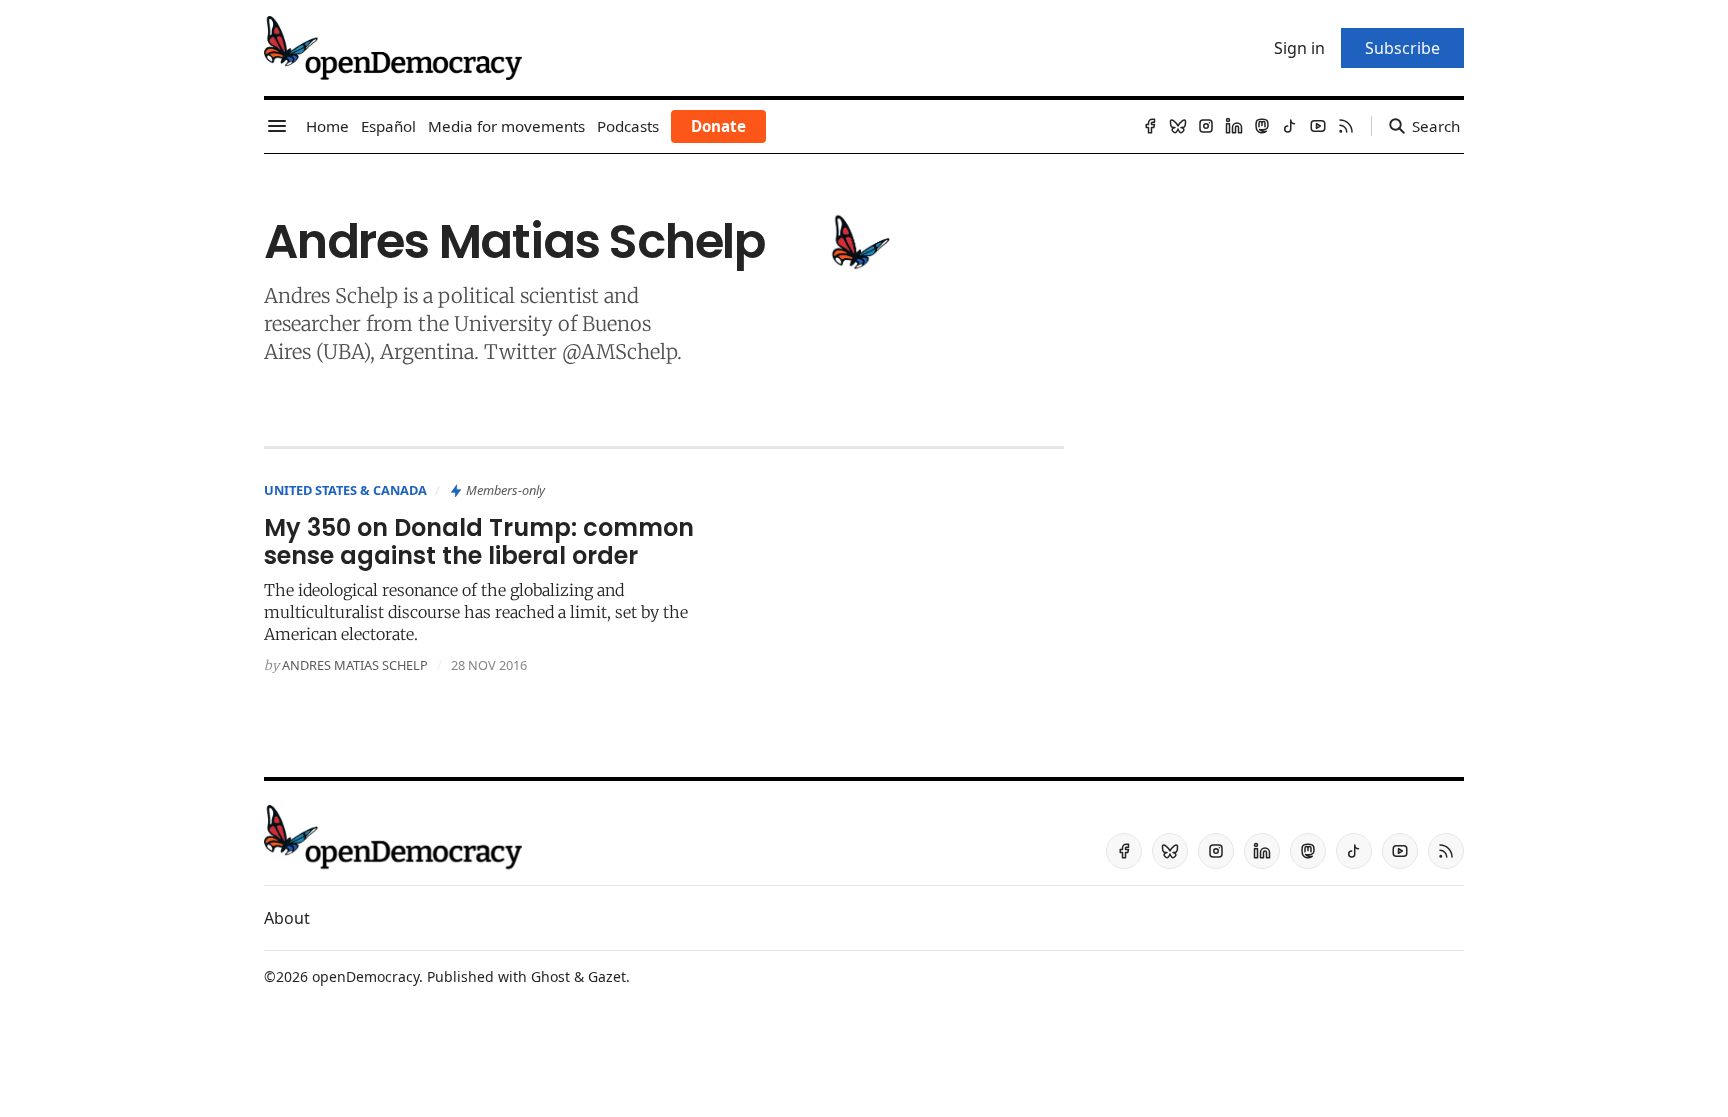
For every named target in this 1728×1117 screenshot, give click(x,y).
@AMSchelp (619, 351)
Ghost (550, 976)
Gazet (607, 976)
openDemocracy (365, 976)
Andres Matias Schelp (355, 665)
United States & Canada (345, 490)
